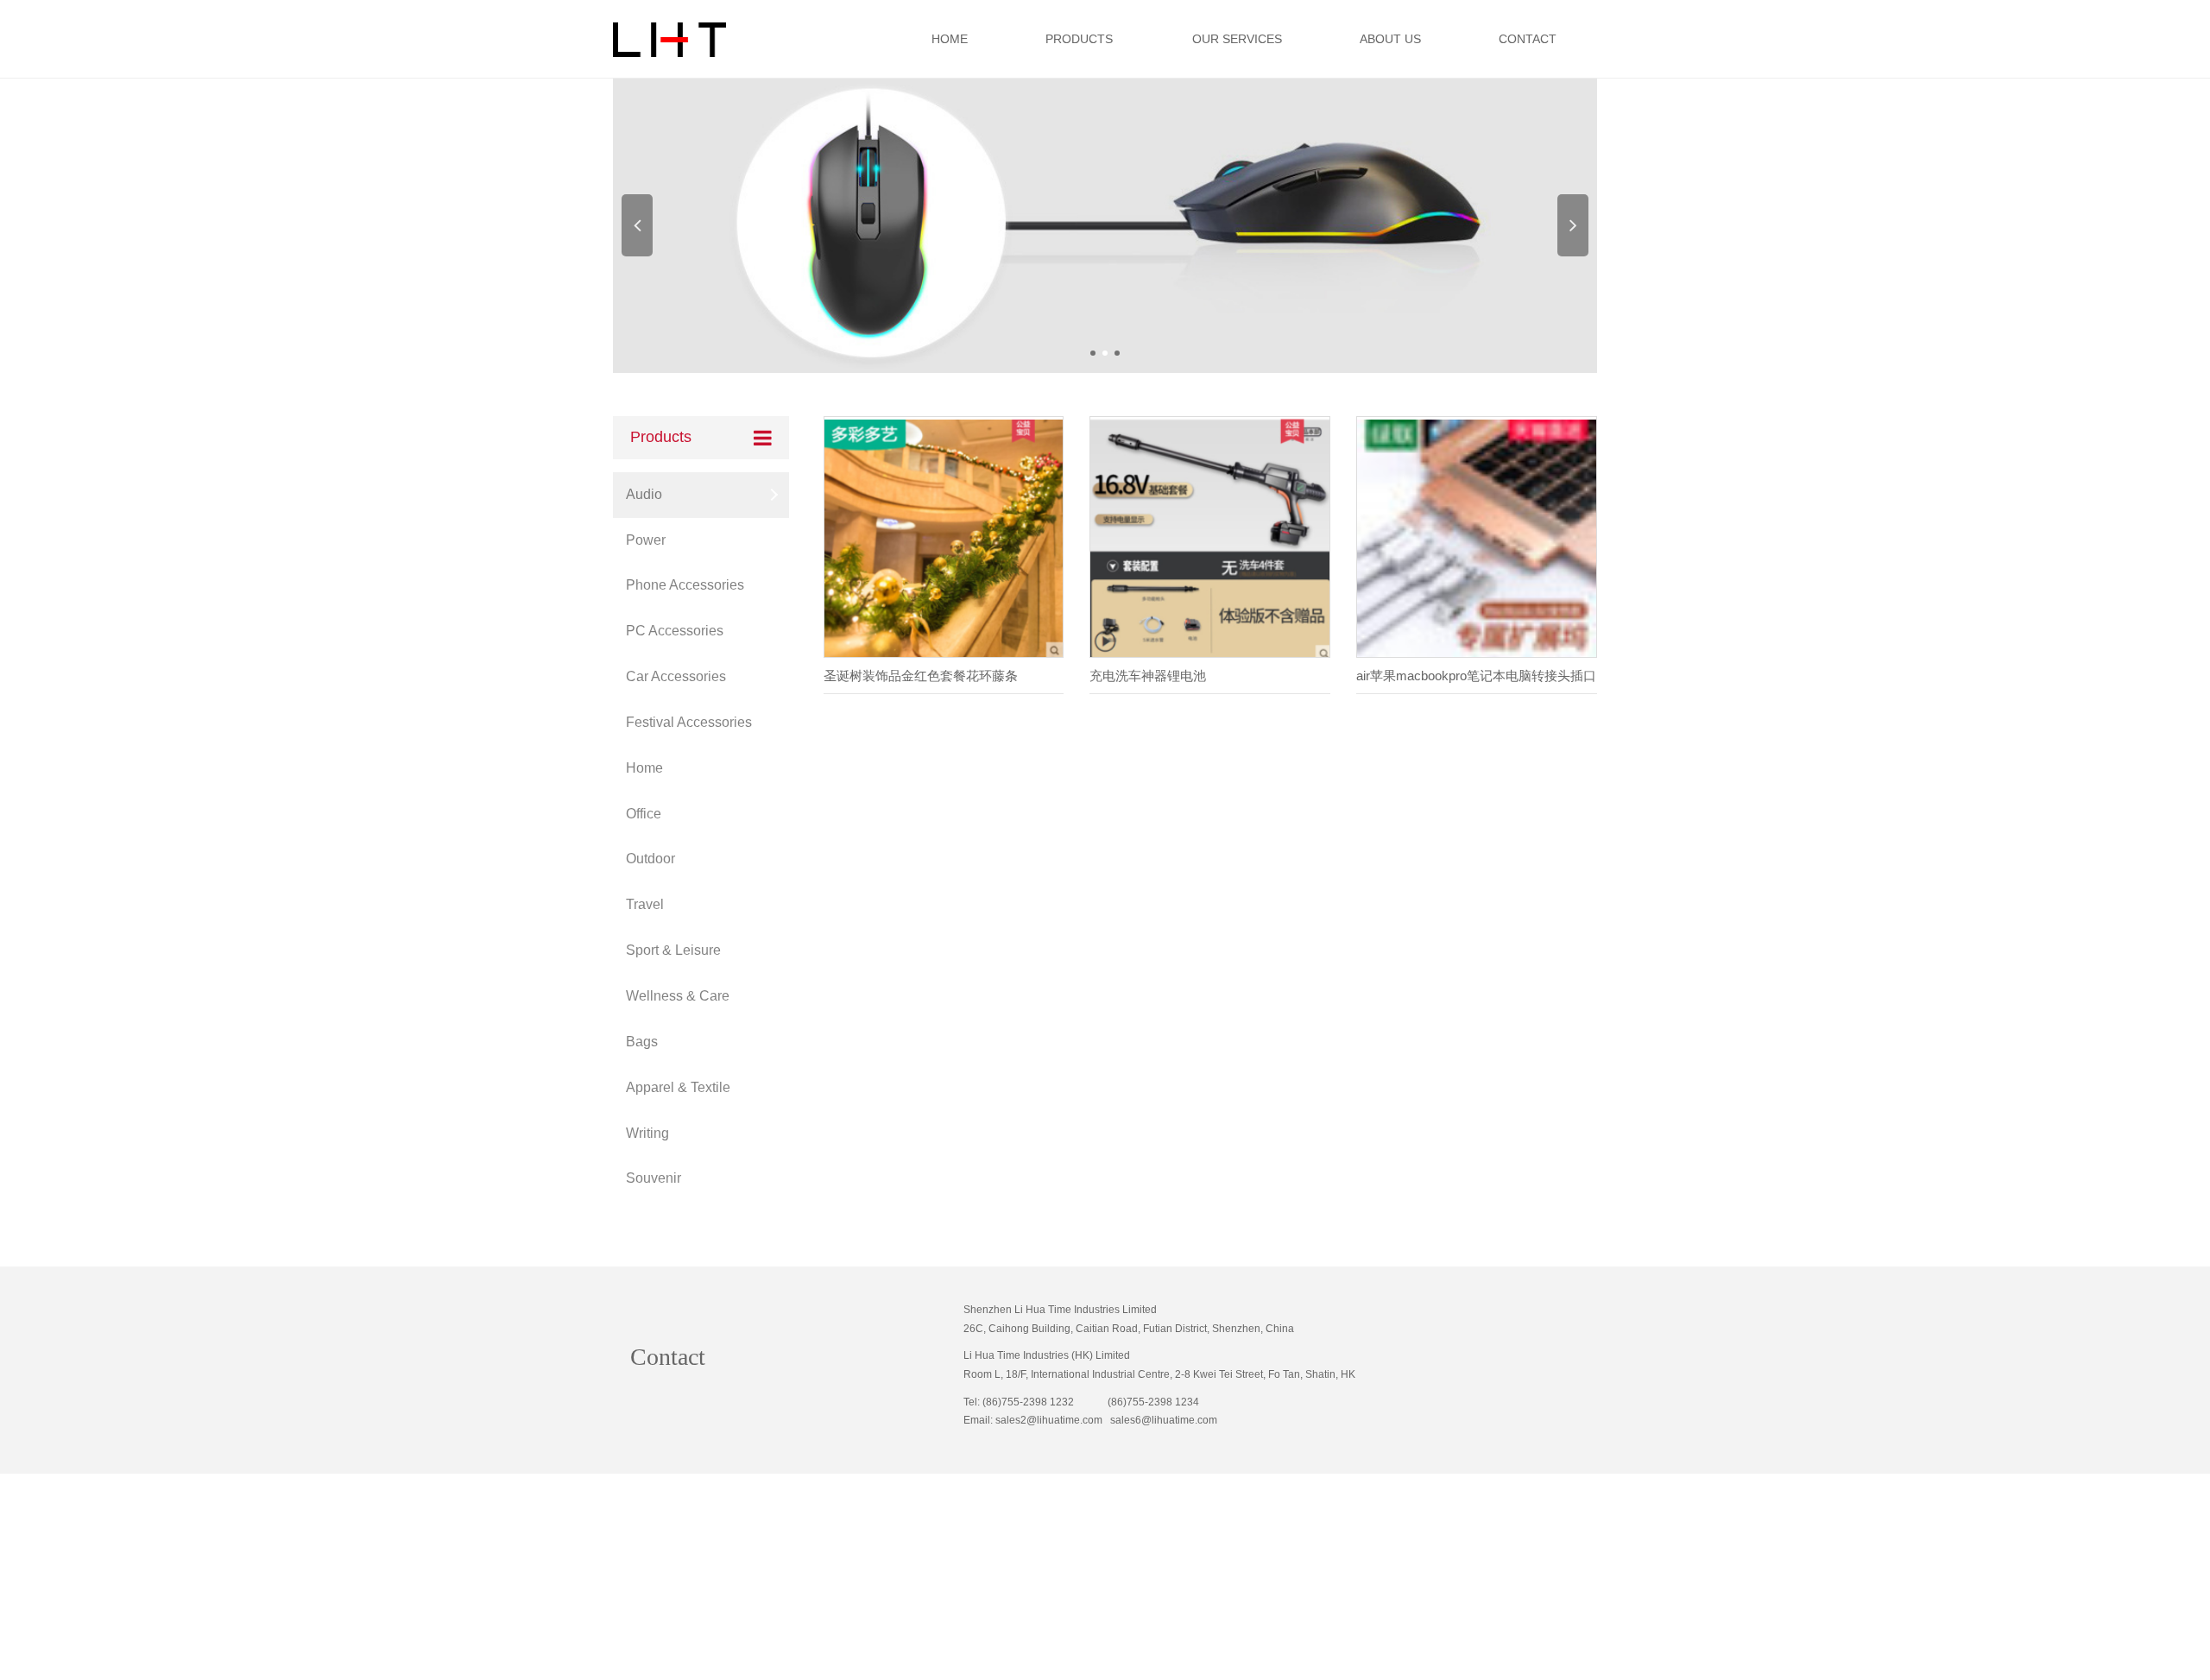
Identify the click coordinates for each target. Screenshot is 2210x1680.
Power (646, 540)
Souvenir (654, 1178)
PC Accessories (675, 631)
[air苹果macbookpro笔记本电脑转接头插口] (1477, 538)
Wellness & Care (678, 996)
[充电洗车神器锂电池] (1210, 538)
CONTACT (1528, 39)
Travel (645, 904)
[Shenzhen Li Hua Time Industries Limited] (1105, 225)
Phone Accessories (685, 585)
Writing (647, 1133)
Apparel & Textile (678, 1087)
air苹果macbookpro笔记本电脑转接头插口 (1476, 676)
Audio (644, 494)
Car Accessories (676, 676)
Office (644, 814)
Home (644, 768)
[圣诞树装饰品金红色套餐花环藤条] (944, 538)
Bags (642, 1042)
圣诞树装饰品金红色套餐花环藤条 (921, 676)
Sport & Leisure (673, 950)
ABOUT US (1390, 39)
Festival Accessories (689, 722)
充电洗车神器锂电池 (1148, 676)
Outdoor (650, 859)
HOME (950, 39)
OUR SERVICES (1237, 39)
